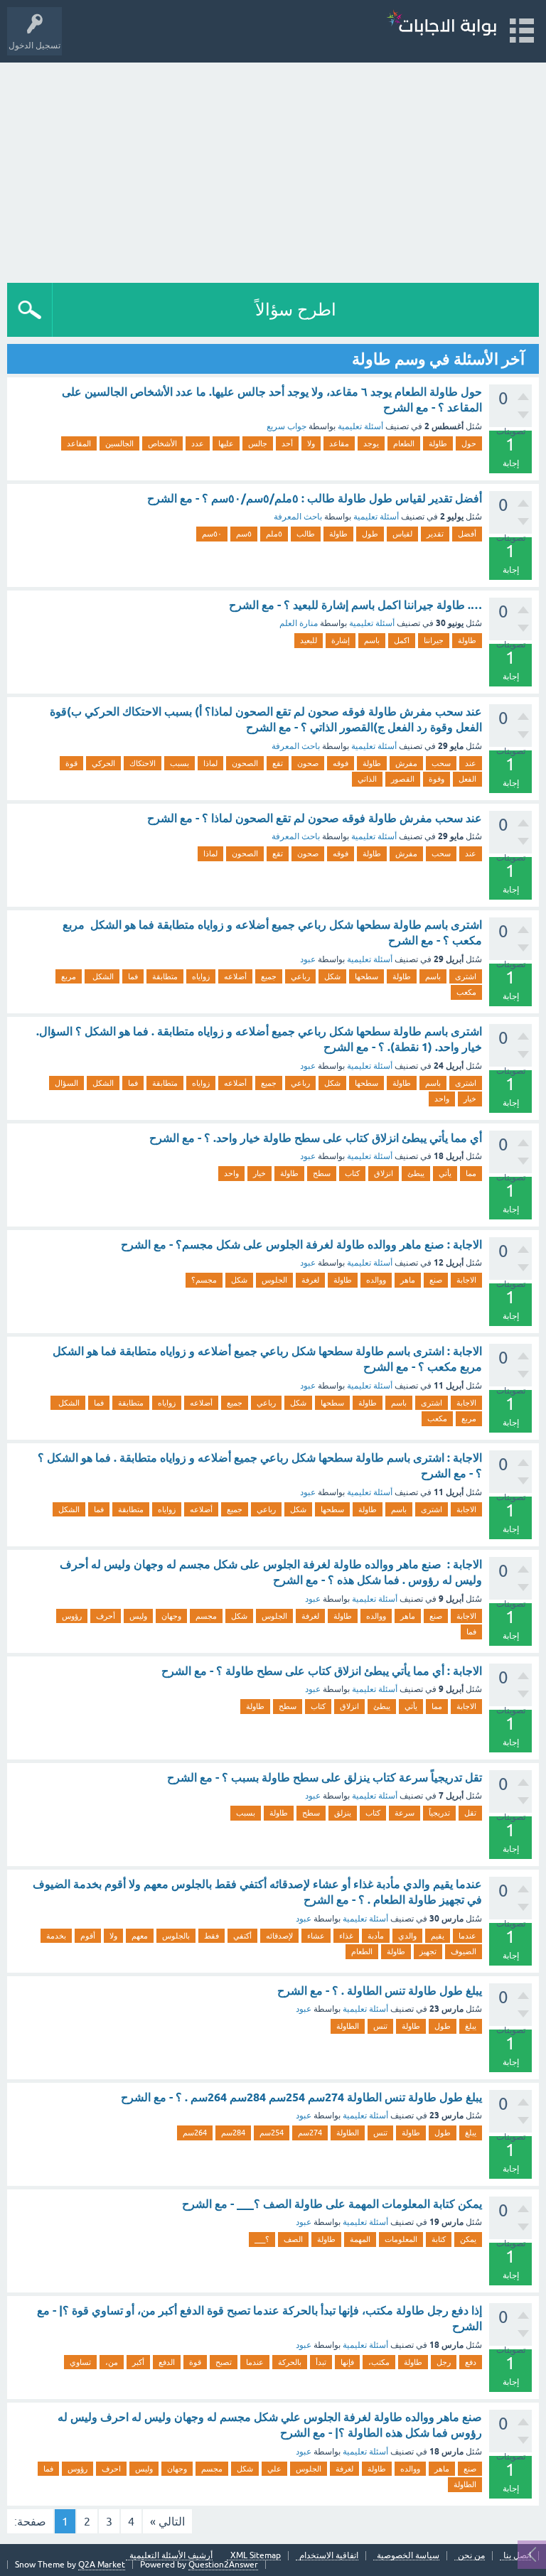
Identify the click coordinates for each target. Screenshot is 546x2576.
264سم (195, 2133)
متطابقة (165, 976)
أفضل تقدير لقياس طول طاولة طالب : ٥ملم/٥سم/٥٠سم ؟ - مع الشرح (315, 499)
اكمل (402, 640)
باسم (372, 640)
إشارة (341, 640)
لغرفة (310, 1280)
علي (274, 2469)
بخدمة (56, 1936)
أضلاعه (235, 976)
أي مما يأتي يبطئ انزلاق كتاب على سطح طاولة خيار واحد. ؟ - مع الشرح (316, 1138)
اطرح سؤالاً (296, 309)
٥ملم (274, 534)
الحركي (103, 763)
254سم (272, 2133)
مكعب (466, 992)
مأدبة (376, 1936)
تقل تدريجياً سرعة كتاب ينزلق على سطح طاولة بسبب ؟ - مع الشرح (325, 1778)
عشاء (316, 1936)
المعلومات (401, 2239)
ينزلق (343, 1813)
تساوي (80, 2362)
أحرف (106, 1616)
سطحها (366, 976)
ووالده (376, 1280)
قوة (71, 763)
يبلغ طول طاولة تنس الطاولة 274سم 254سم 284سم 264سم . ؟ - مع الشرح (301, 2097)
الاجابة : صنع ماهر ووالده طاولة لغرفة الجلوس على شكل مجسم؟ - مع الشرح (301, 1245)
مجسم (206, 1616)
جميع (269, 976)
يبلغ (471, 2026)
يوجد (371, 443)
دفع (471, 2362)
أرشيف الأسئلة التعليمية (171, 2556)
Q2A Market (102, 2565)
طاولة (438, 443)
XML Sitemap (256, 2556)
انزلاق (384, 1173)
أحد (287, 443)
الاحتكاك (143, 763)
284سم (233, 2133)
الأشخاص (162, 443)
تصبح (224, 2362)
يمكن (468, 2239)
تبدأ (321, 2362)
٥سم (244, 534)
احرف (111, 2469)
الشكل (102, 976)
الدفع (167, 2362)
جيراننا (434, 640)
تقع (278, 763)
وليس (138, 1616)
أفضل (467, 534)
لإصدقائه (279, 1936)
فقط (212, 1936)
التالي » (167, 2521)
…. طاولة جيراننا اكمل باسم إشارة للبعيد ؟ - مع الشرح (355, 605)
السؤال (66, 1083)
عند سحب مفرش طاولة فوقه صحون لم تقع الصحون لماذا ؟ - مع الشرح (315, 818)
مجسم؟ (204, 1280)
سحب (441, 763)
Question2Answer (223, 2565)
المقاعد (79, 443)
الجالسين (119, 443)
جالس (258, 443)
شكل (332, 976)
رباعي (300, 976)
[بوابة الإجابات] (441, 25)
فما (133, 976)
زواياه (201, 976)
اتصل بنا (517, 2556)
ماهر (408, 1280)
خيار (470, 1099)
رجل (444, 2362)
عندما (467, 1936)
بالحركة (290, 2362)
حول (469, 443)
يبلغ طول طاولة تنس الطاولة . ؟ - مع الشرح (380, 1991)
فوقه (341, 763)
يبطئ (416, 1173)
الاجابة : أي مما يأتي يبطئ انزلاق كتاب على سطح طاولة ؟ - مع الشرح (322, 1671)
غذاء (346, 1936)
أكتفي (242, 1936)
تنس (380, 2026)
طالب (306, 534)
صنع (436, 1280)
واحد (442, 1099)
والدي (407, 1936)
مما (471, 1173)
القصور (403, 779)
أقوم (88, 1936)
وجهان (171, 1616)
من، (112, 2362)
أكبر (138, 2362)
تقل (470, 1813)
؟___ (262, 2239)
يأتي (445, 1173)
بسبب (180, 763)
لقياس (402, 534)
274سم (310, 2133)
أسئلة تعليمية (360, 426)
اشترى (466, 976)
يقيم (438, 1936)
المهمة (360, 2239)
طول (370, 534)
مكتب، (379, 2362)
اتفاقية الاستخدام (329, 2556)
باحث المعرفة (298, 517)
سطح (322, 1173)
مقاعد (339, 443)
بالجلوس (176, 1936)
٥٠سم (212, 534)
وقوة (437, 779)
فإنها (347, 2362)
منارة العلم (299, 623)
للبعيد (309, 640)
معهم (140, 1936)
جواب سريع (287, 426)
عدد (198, 443)
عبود (308, 959)
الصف (293, 2239)
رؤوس (72, 1616)
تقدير (435, 534)
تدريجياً (439, 1813)
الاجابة (466, 1280)
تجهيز (428, 1951)
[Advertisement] (273, 169)
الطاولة (348, 2026)
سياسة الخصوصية (408, 2556)
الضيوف (464, 1951)
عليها (226, 443)
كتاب (352, 1173)
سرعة (405, 1813)
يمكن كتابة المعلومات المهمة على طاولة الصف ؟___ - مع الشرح (332, 2204)
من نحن (471, 2556)
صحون (308, 763)
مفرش (406, 763)
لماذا (210, 763)
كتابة (439, 2239)
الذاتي (367, 779)
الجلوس (274, 1280)
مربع (69, 976)
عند (471, 763)
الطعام (404, 443)
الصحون (245, 763)
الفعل (467, 779)
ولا (311, 443)
